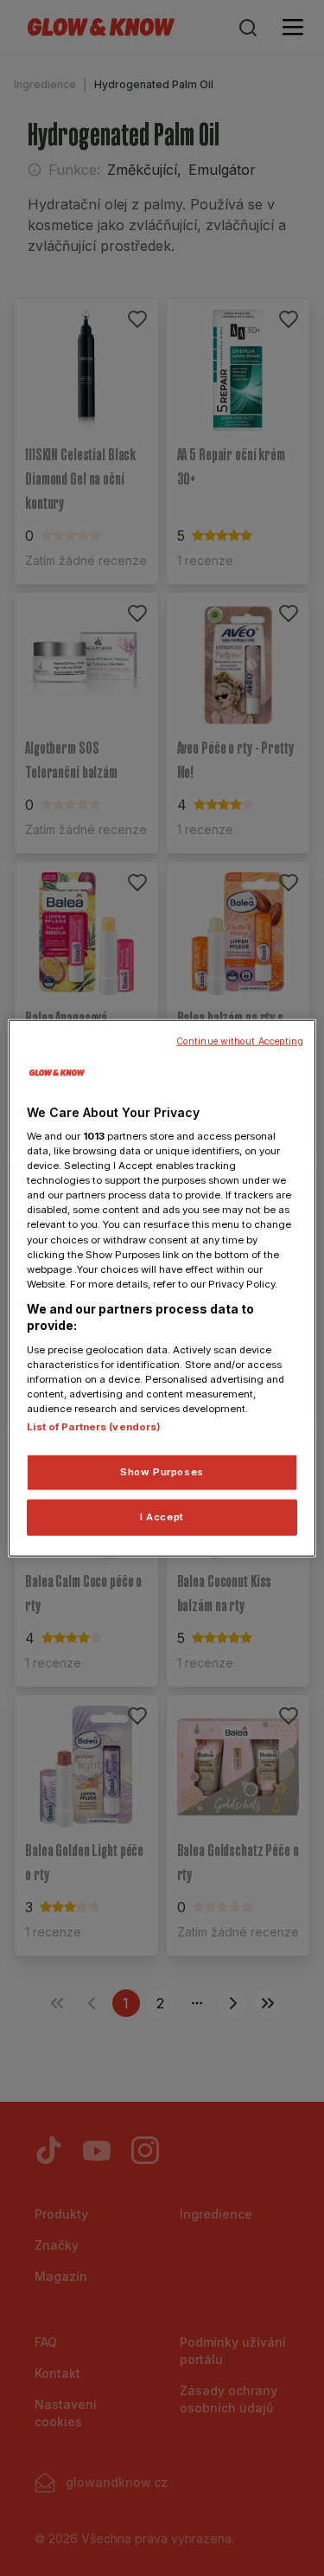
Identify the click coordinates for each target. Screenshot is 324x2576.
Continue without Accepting (240, 1041)
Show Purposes (162, 1472)
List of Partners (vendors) (94, 1427)
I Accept (162, 1517)
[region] (162, 1288)
